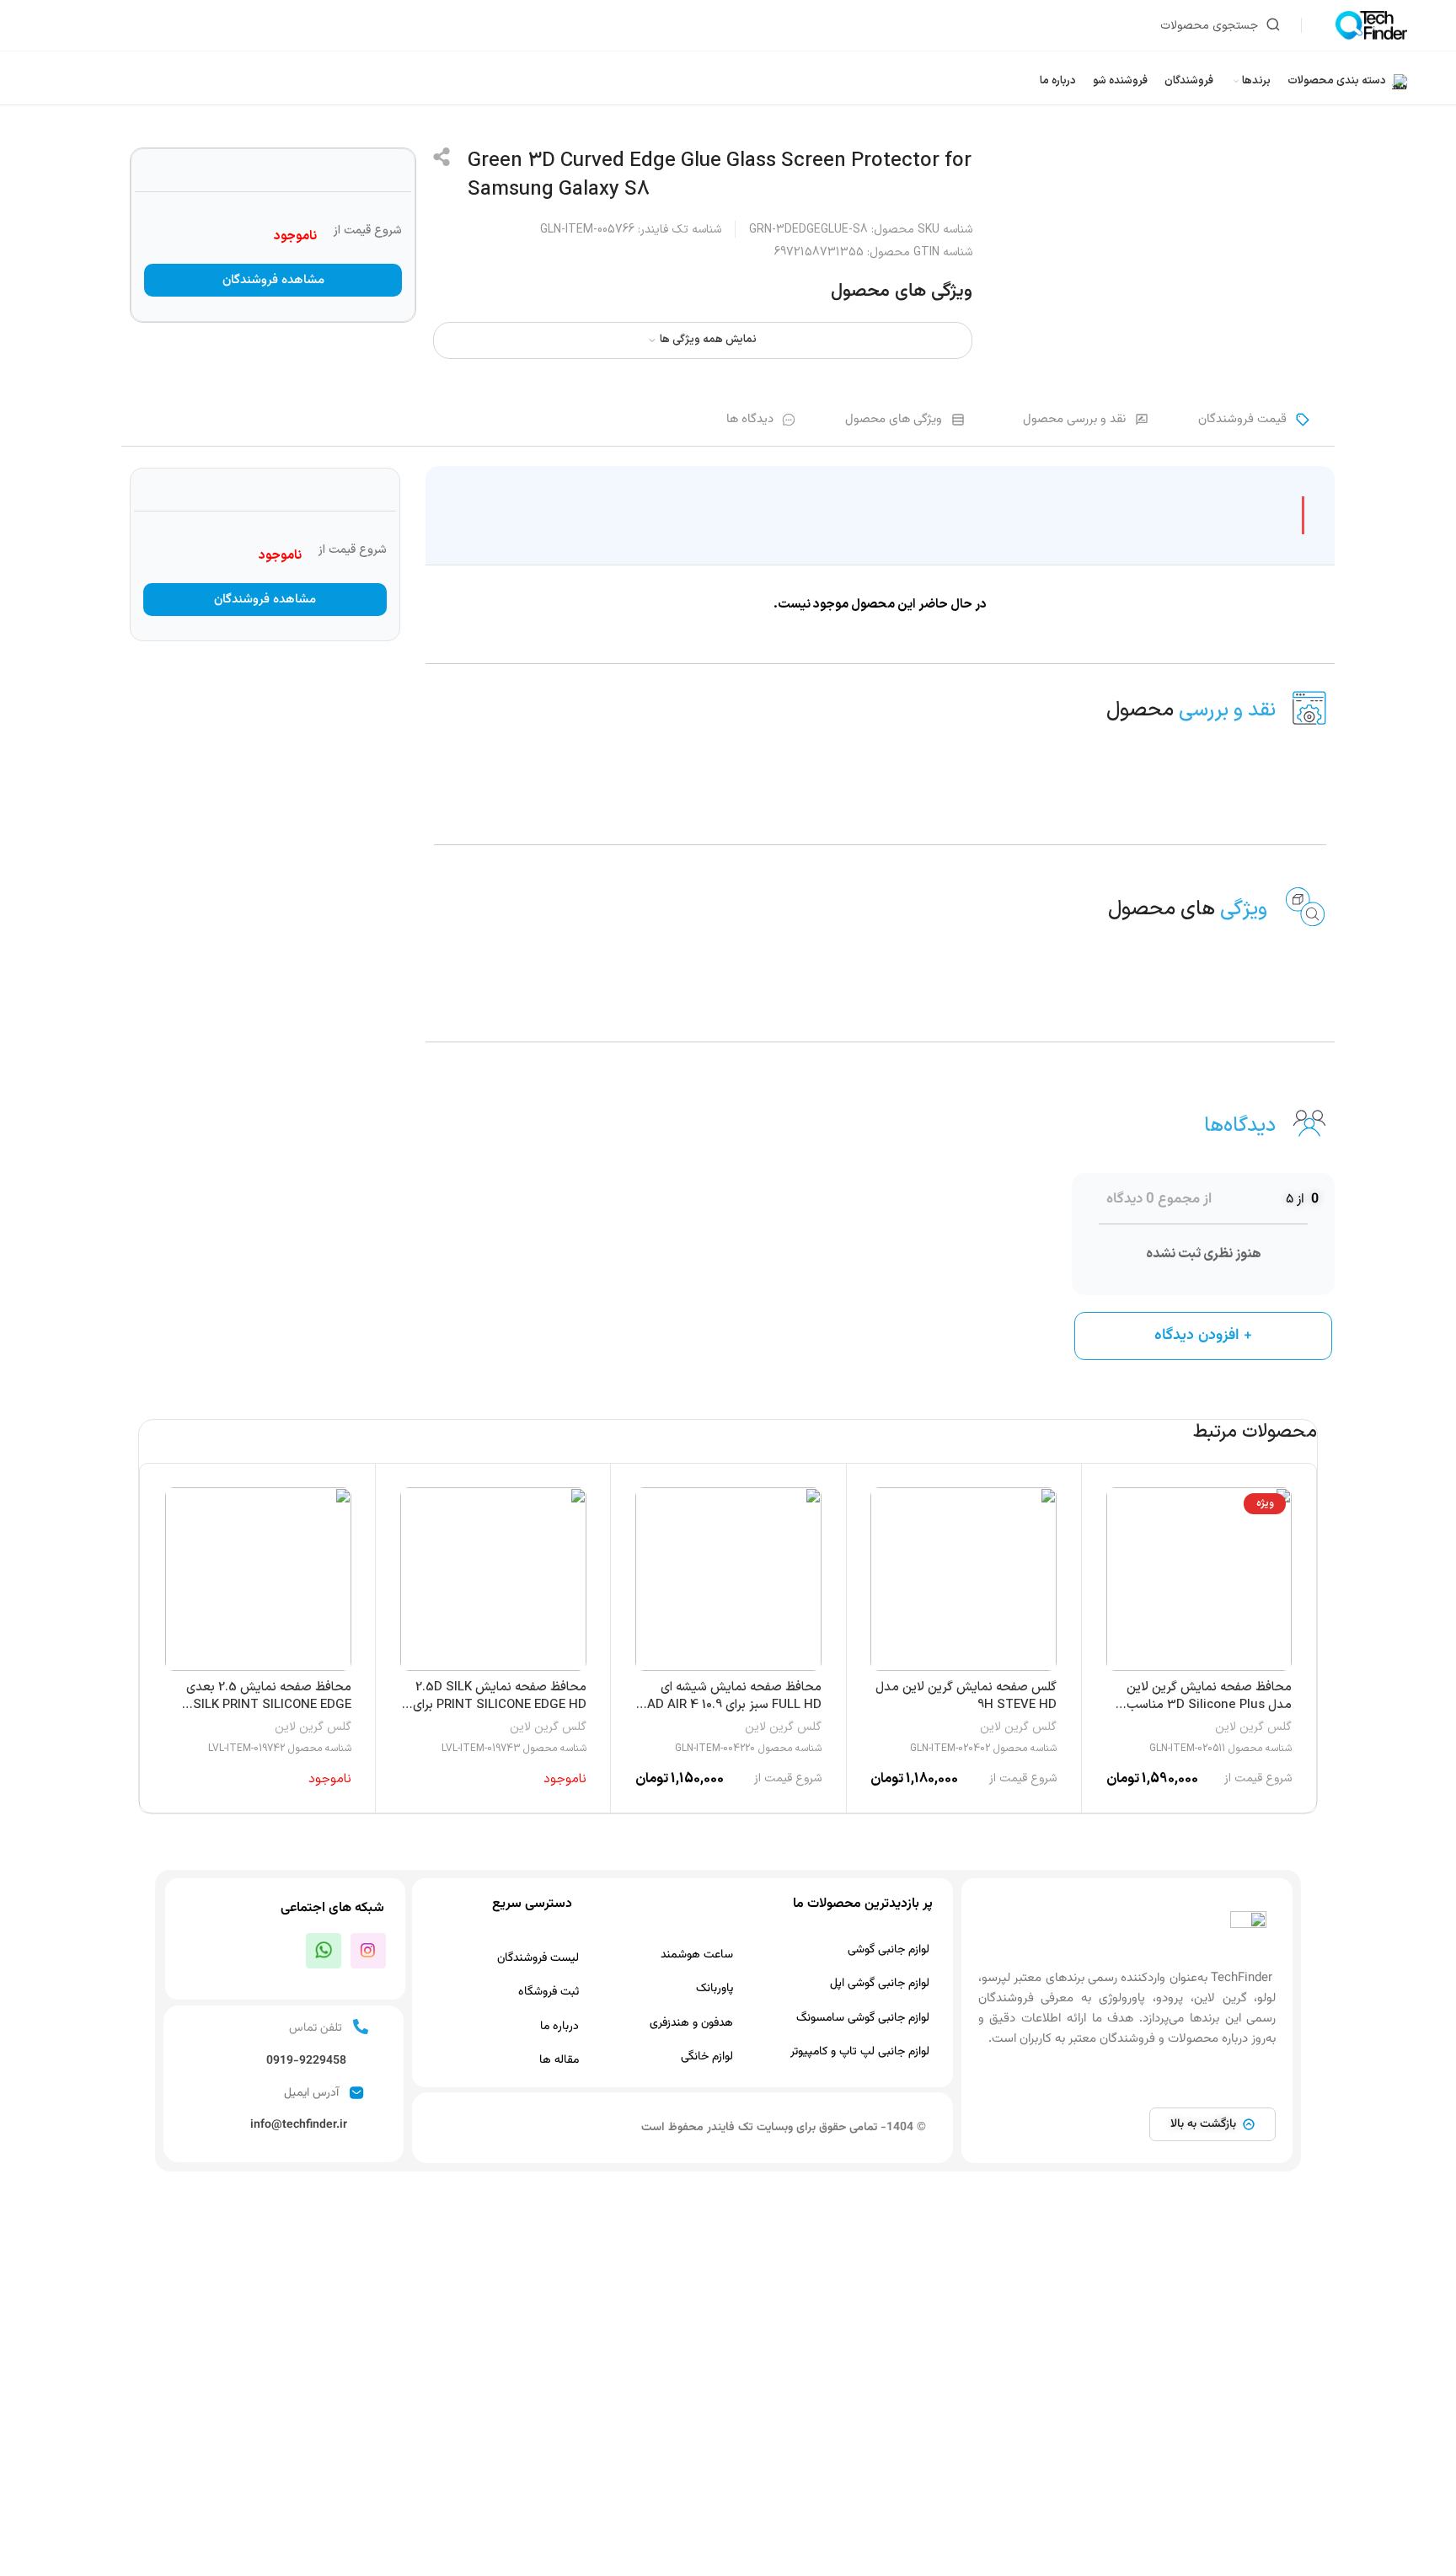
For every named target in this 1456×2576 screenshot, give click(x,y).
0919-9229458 (306, 2061)
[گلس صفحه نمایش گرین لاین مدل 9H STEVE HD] (964, 1579)
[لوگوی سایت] (1371, 25)
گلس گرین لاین (1253, 1727)
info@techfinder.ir (299, 2125)
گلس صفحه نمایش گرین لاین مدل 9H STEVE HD (966, 1696)
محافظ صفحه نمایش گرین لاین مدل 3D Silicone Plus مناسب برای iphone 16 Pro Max (1209, 1705)
